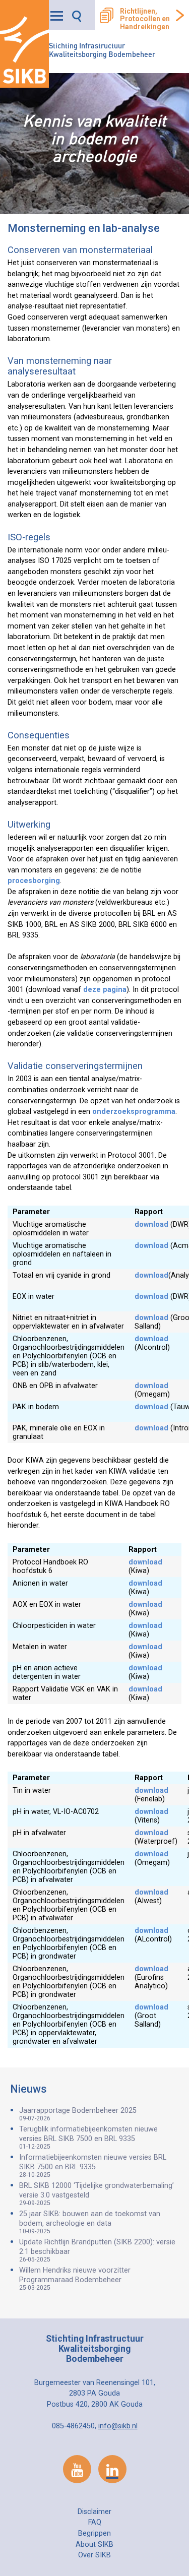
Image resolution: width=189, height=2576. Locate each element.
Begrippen (94, 2533)
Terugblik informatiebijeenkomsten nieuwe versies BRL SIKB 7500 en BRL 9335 (88, 2138)
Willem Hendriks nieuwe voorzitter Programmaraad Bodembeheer (75, 2279)
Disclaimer (94, 2512)
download (151, 1224)
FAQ (95, 2522)
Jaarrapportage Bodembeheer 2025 (78, 2114)
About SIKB (94, 2544)
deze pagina (105, 990)
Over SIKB (94, 2555)
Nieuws (28, 2089)
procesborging (34, 881)
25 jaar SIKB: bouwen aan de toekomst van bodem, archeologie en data (90, 2222)
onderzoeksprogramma (134, 1112)
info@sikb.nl (118, 2426)
